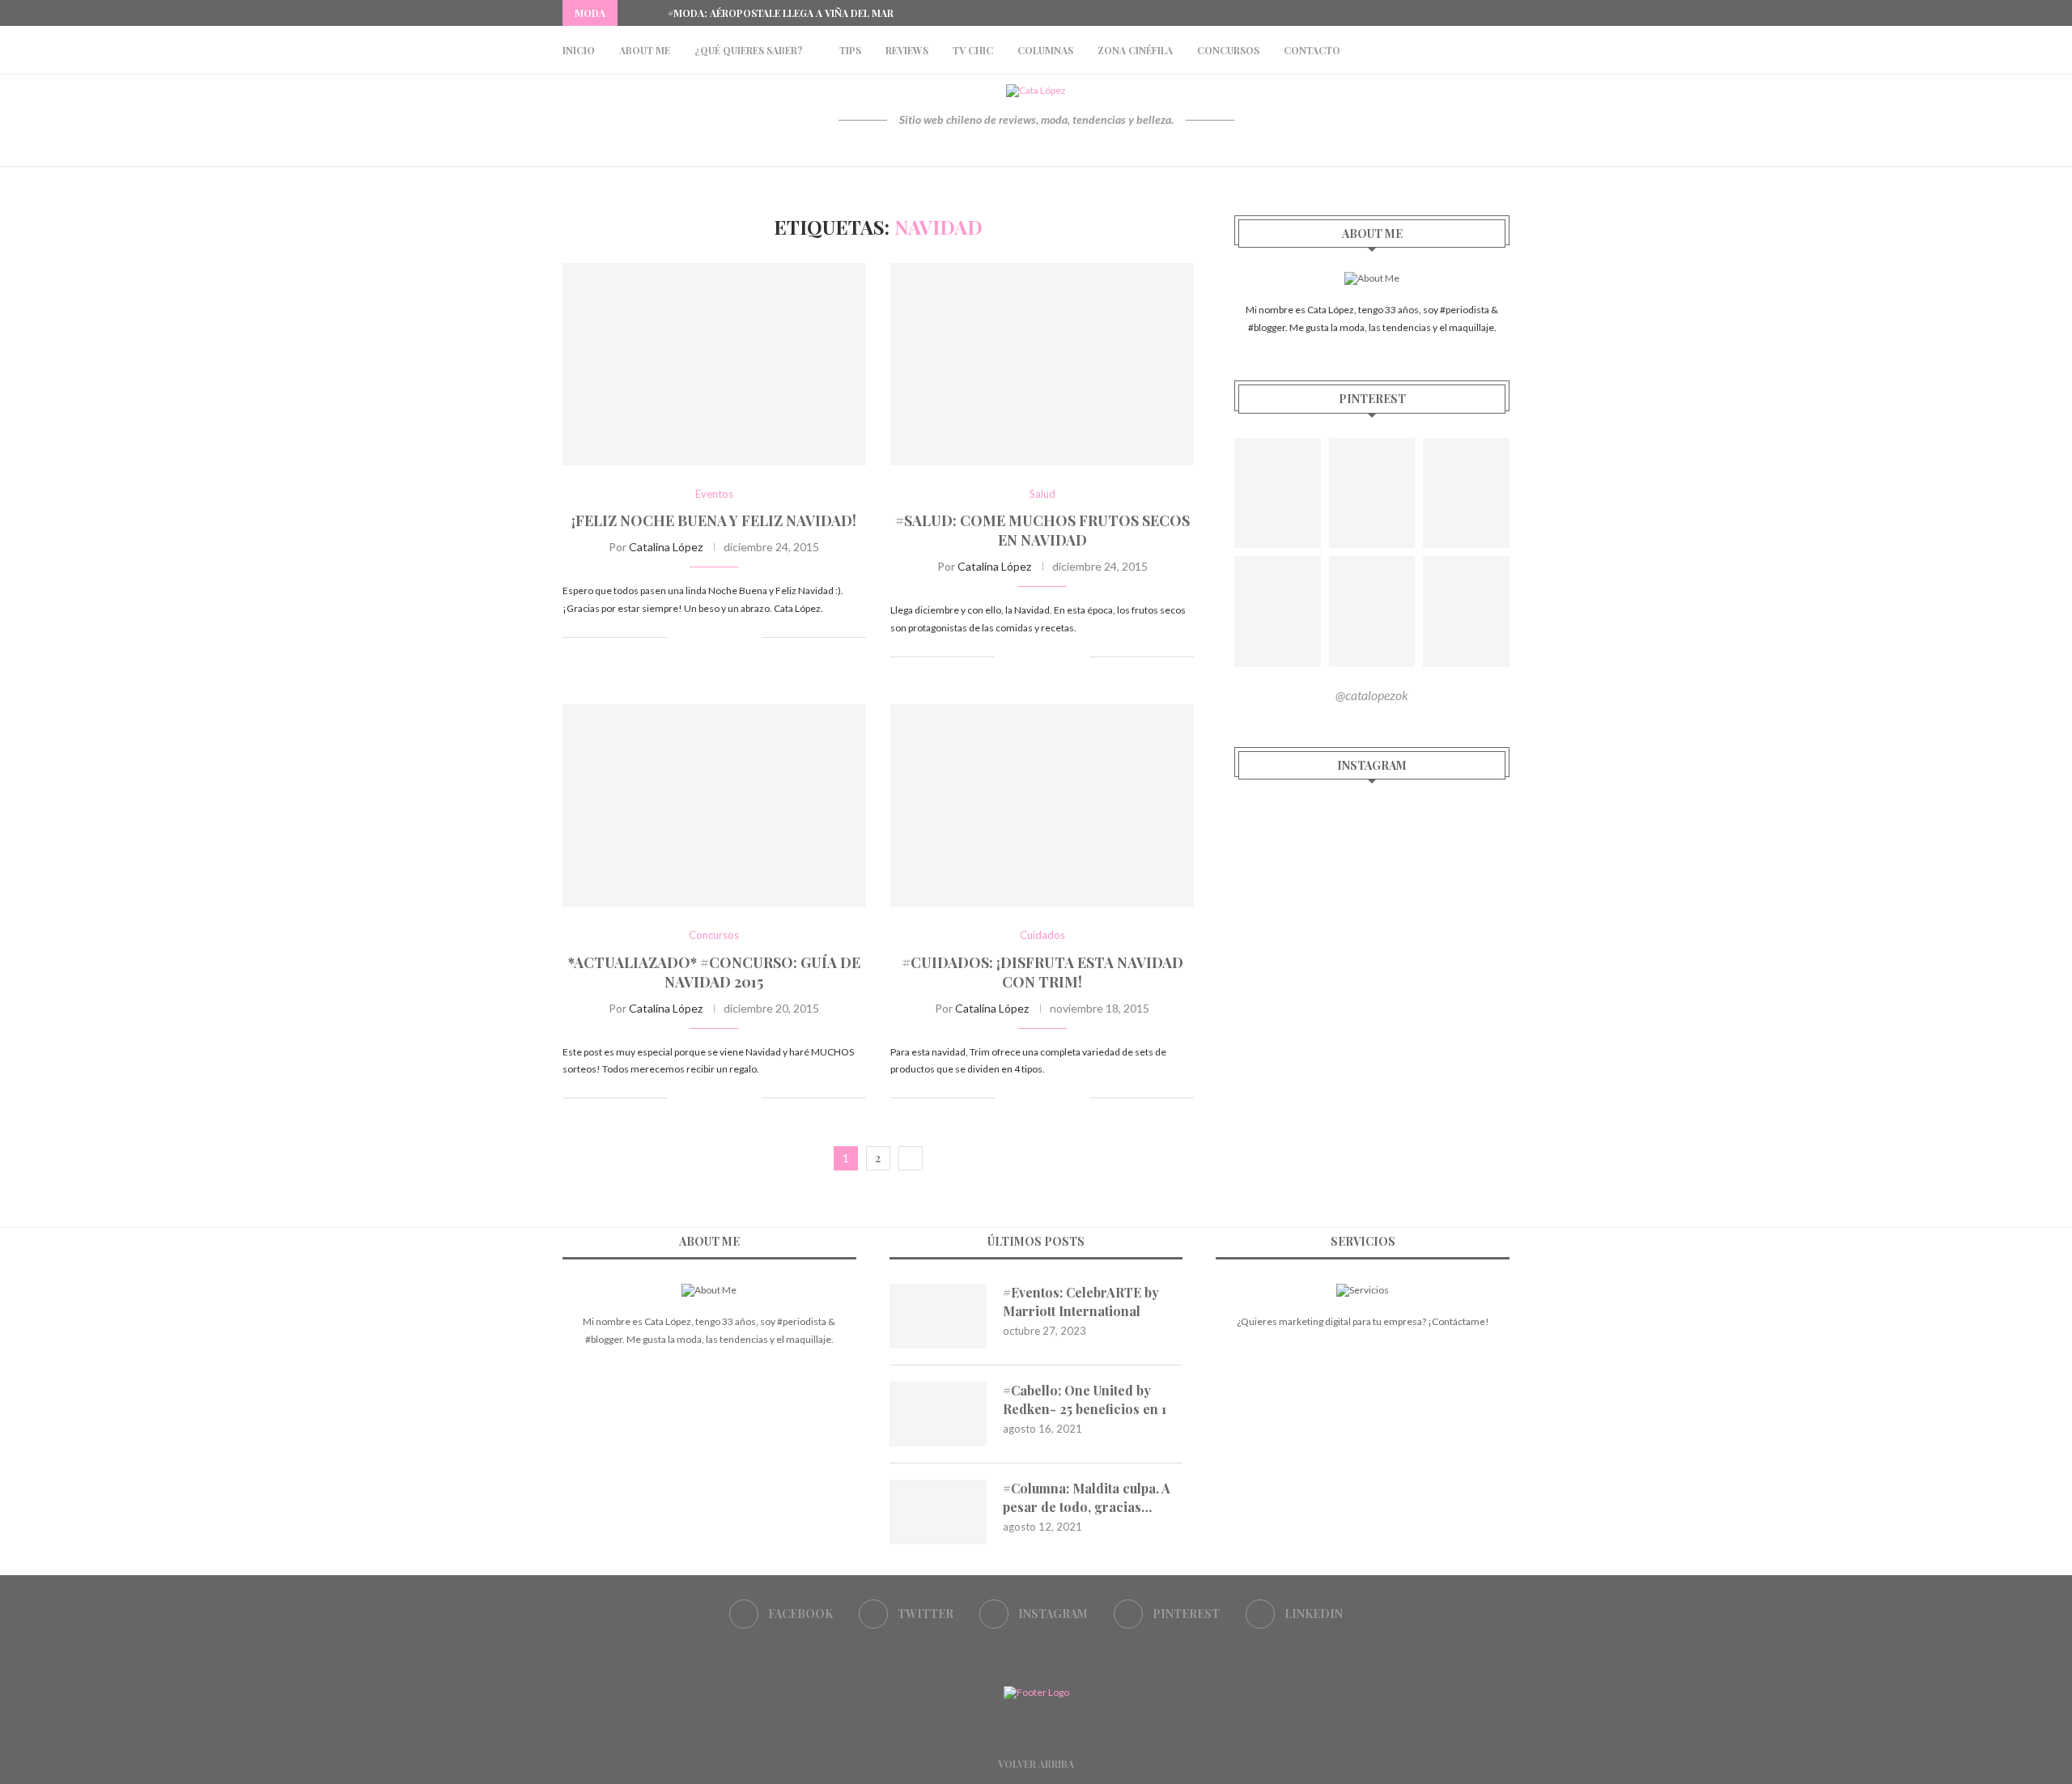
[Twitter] (1450, 13)
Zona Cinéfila (1135, 50)
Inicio (579, 50)
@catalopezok (1372, 695)
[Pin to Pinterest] (732, 637)
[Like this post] (679, 637)
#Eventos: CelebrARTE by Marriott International (1081, 1301)
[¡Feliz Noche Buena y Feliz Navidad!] (714, 364)
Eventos (714, 494)
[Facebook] (1431, 13)
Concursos (1228, 50)
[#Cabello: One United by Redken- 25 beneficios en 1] (938, 1414)
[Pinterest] (1487, 13)
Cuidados (1042, 935)
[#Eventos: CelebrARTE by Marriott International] (938, 1316)
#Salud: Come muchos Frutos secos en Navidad (1042, 530)
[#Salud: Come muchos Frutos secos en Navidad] (1042, 364)
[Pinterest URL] (1278, 493)
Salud (1042, 494)
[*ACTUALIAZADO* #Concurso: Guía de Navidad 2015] (714, 805)
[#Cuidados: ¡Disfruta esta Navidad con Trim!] (1042, 805)
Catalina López (666, 547)
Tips (850, 50)
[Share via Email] (749, 637)
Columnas (1045, 50)
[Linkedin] (1505, 13)
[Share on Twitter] (715, 637)
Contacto (1312, 50)
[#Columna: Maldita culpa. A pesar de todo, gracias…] (938, 1512)
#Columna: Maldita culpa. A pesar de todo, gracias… (1087, 1497)
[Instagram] (1468, 13)
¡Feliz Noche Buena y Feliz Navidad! (714, 520)
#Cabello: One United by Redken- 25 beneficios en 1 (1085, 1399)
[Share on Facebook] (698, 637)
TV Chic (973, 50)
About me (645, 50)
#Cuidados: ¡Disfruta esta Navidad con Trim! (1042, 972)
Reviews (907, 50)
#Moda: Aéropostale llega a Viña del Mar (781, 13)
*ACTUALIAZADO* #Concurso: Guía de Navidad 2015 (714, 972)
